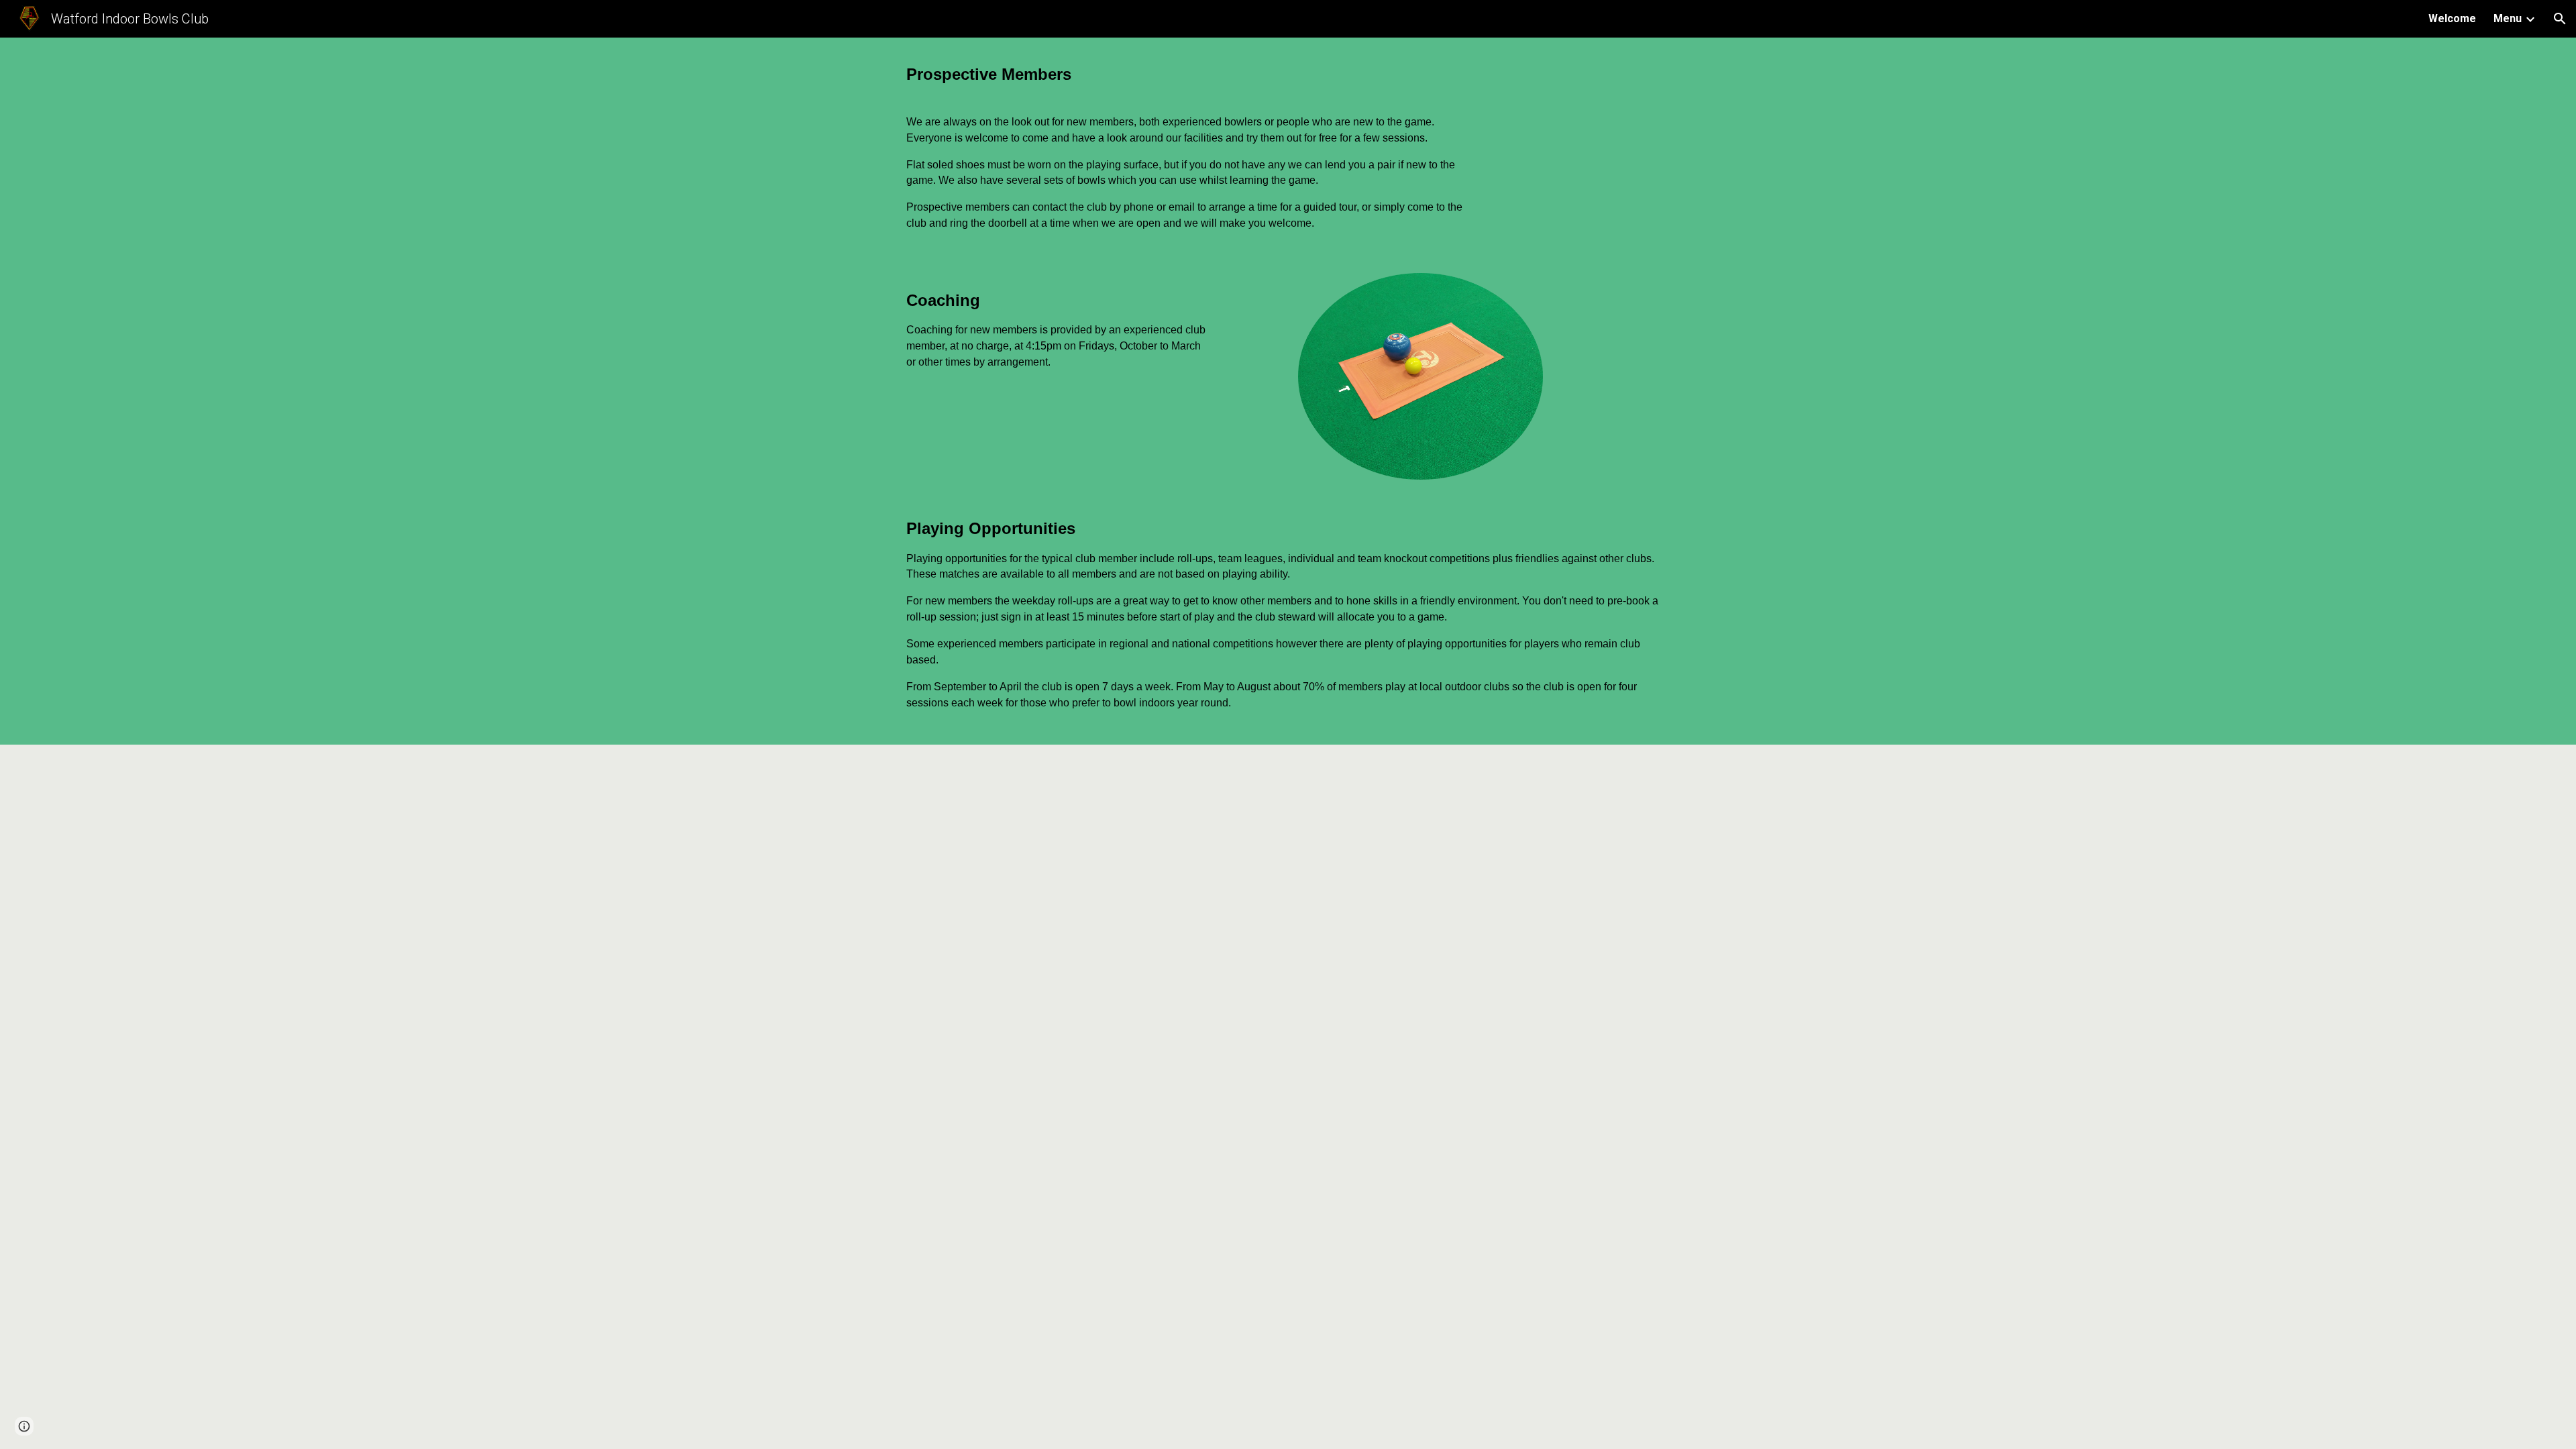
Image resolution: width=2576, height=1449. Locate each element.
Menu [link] (2508, 18)
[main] (1189, 74)
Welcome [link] (2452, 18)
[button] (2560, 19)
